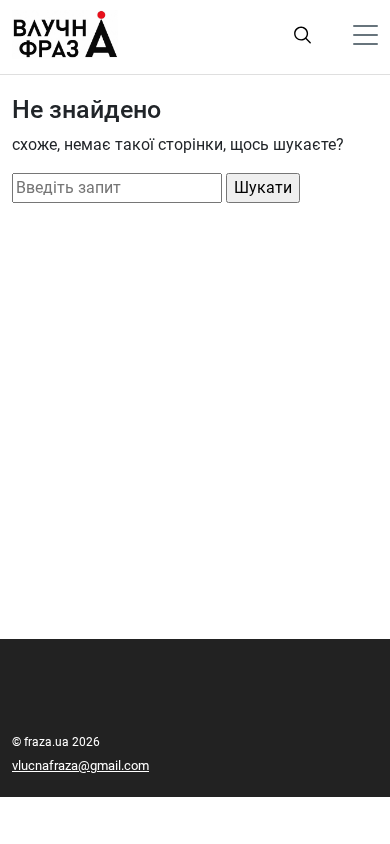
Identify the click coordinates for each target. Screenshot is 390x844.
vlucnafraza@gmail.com (80, 765)
